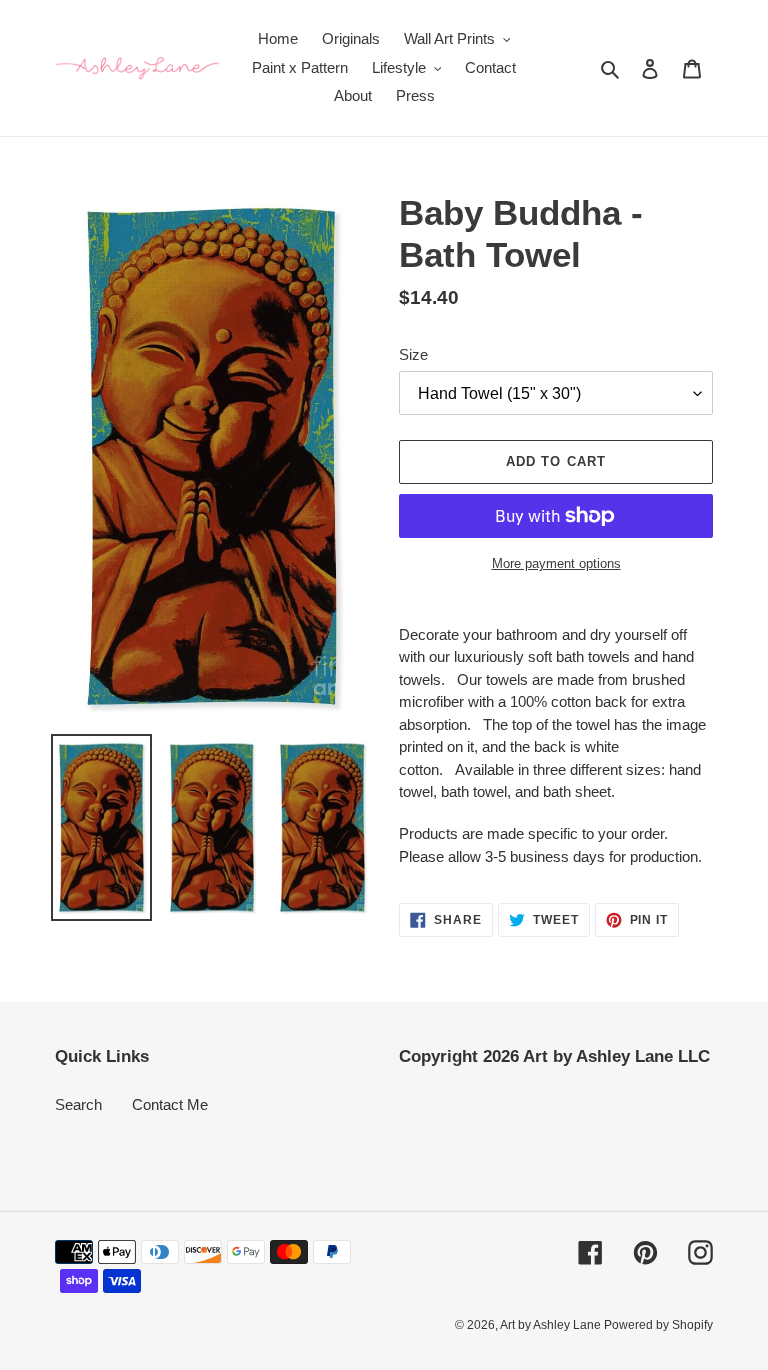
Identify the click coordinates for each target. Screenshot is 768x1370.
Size (413, 354)
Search (78, 1104)
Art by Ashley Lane (552, 1325)
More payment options (556, 563)
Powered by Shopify (658, 1325)
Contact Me (170, 1104)
